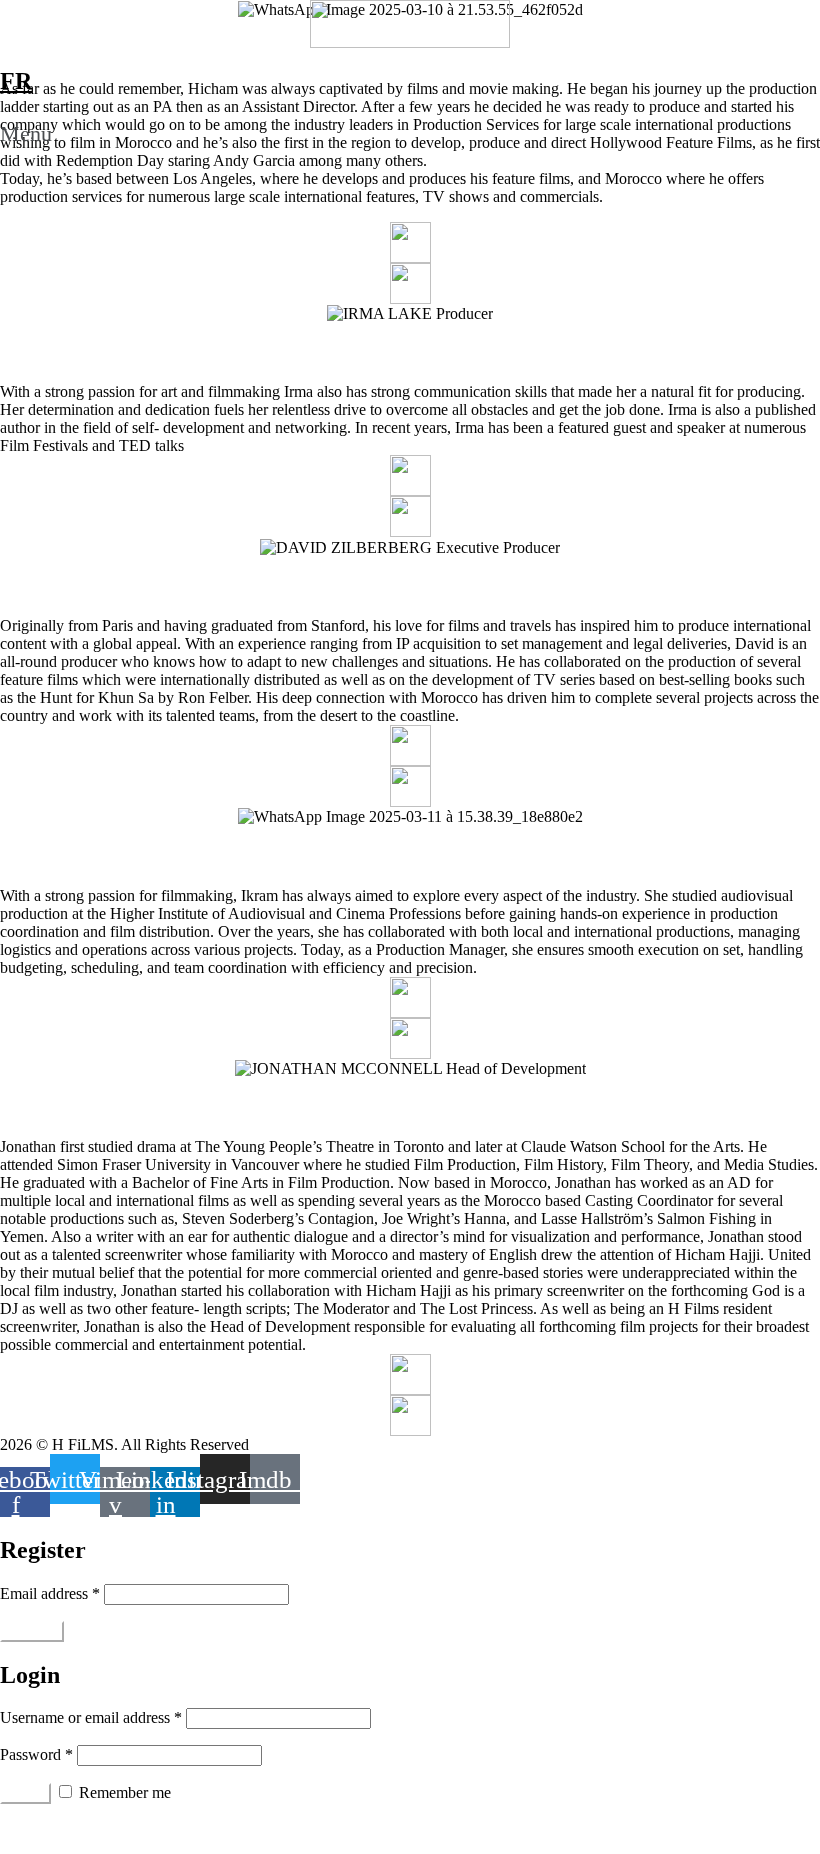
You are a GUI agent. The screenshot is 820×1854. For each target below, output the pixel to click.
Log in (25, 1793)
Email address (50, 1593)
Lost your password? (66, 1828)
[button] (410, 133)
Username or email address (91, 1717)
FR (16, 81)
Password (36, 1754)
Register (32, 1631)
